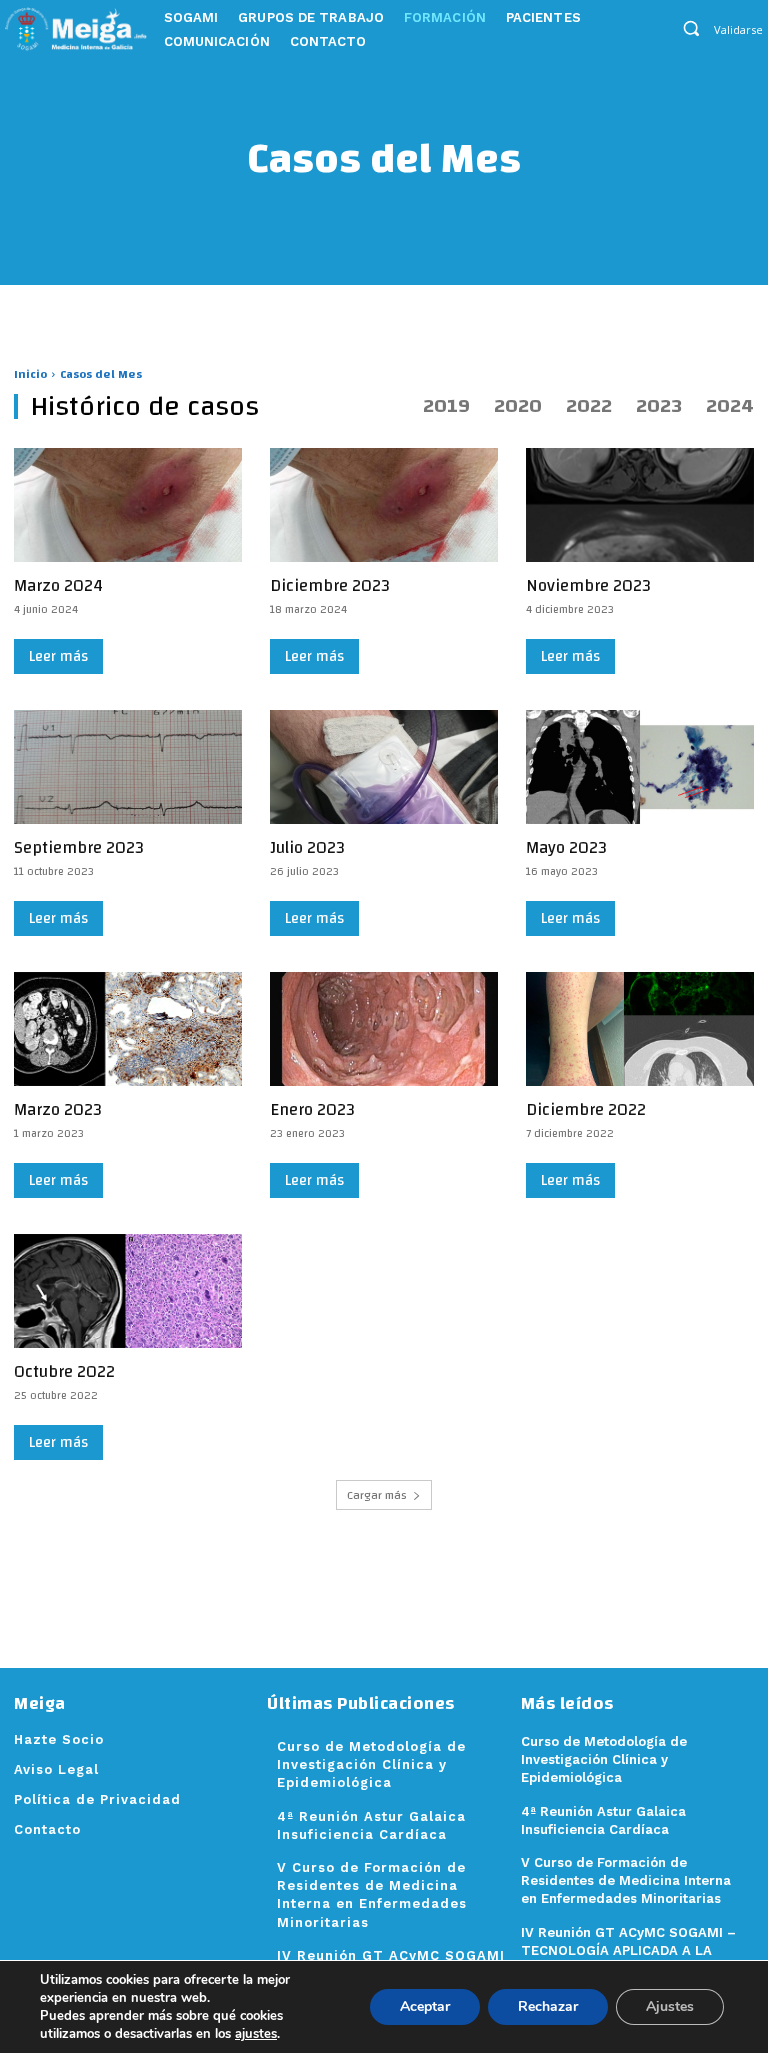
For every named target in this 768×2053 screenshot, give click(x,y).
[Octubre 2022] (128, 1291)
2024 (730, 405)
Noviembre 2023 (588, 585)
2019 (446, 405)
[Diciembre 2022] (640, 1029)
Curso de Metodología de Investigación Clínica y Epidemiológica (371, 1764)
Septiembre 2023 (79, 847)
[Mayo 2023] (640, 767)
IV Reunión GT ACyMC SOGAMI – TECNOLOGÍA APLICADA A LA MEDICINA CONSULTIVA (628, 1950)
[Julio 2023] (384, 767)
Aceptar (425, 2006)
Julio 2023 (307, 847)
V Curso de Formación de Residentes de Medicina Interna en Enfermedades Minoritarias (626, 1880)
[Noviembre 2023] (640, 505)
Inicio (30, 374)
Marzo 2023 (58, 1109)
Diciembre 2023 (330, 585)
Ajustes (670, 2006)
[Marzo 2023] (128, 1029)
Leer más (58, 656)
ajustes (256, 2034)
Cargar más (377, 1495)
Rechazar (548, 2006)
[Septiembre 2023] (128, 767)
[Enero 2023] (384, 1029)
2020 (518, 405)
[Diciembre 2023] (384, 505)
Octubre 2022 (64, 1371)
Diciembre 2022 (586, 1109)
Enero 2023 (312, 1109)
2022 (589, 405)
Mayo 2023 (566, 847)
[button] (691, 27)
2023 (659, 405)
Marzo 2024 (58, 585)
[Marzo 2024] (128, 505)
